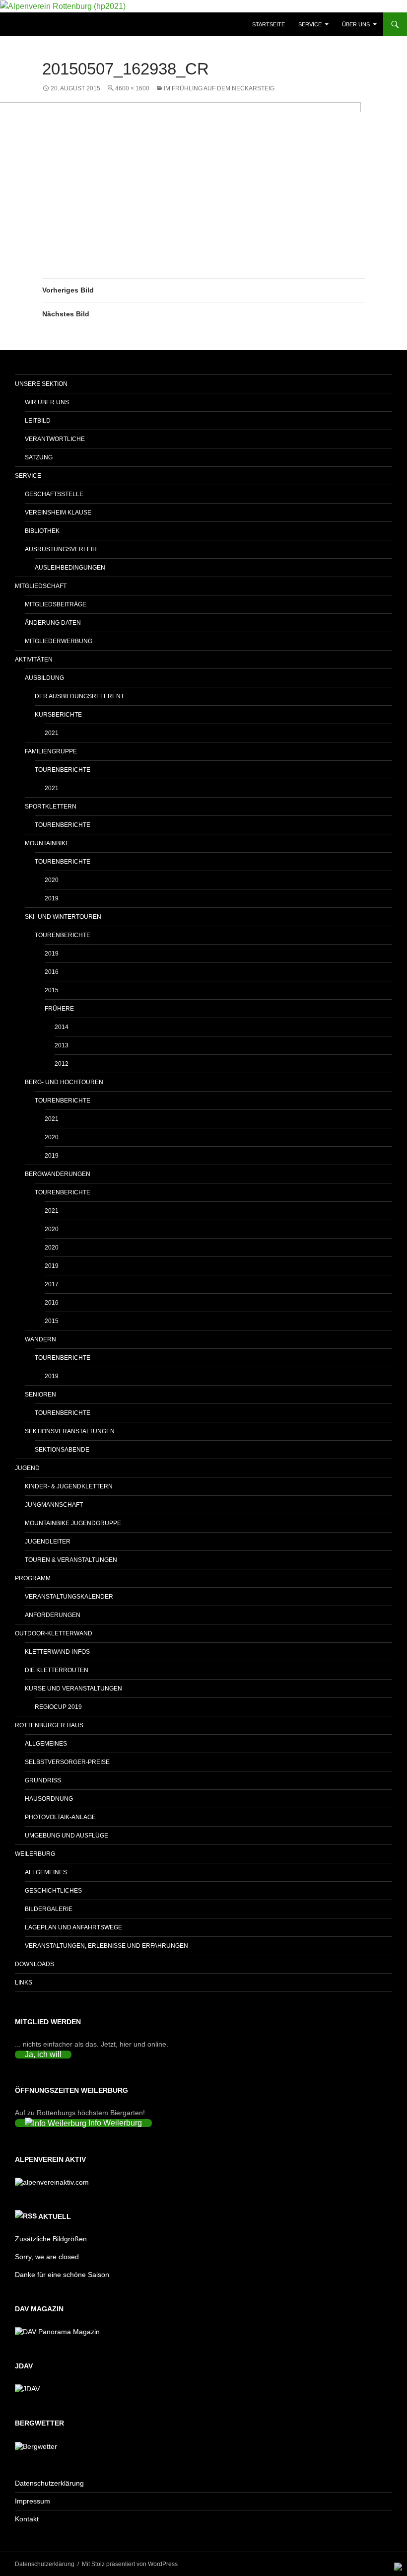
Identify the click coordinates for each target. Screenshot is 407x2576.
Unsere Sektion (41, 384)
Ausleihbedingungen (70, 568)
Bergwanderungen (58, 1174)
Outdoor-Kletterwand (54, 1633)
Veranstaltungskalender (69, 1597)
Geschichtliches (53, 1891)
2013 (62, 1045)
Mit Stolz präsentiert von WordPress (130, 2564)
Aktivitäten (34, 660)
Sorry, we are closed (47, 2257)
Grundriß (43, 1780)
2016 (52, 972)
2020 (52, 880)
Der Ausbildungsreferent (79, 696)
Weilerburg (35, 1854)
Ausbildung (44, 678)
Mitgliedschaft (41, 586)
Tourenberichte (63, 770)
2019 (52, 898)
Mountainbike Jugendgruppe (73, 1523)
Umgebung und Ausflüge (67, 1836)
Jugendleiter (48, 1542)
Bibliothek (42, 531)
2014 (62, 1027)
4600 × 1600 (132, 88)
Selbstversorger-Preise (67, 1762)
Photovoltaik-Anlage (60, 1817)
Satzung (39, 457)
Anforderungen (53, 1615)
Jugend (27, 1468)
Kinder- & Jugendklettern (69, 1486)
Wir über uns (47, 402)
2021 (52, 733)
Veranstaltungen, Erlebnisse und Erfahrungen (106, 1946)
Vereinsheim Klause (58, 513)
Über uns (356, 24)
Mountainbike (47, 843)
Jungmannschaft (54, 1505)
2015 (52, 990)
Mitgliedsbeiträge (56, 604)
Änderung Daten (53, 623)
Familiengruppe (51, 751)
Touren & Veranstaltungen (71, 1560)
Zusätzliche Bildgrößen (51, 2239)
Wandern (40, 1339)
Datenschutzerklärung (49, 2483)
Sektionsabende (62, 1450)
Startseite (269, 24)
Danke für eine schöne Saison (62, 2275)
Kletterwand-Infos (57, 1652)
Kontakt (27, 2519)
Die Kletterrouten (57, 1670)
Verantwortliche (55, 439)
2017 (52, 1284)
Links (24, 1983)
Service (310, 24)
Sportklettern (51, 807)
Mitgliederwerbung (59, 641)
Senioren (40, 1395)
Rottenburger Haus (49, 1725)
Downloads (34, 1964)
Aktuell (55, 2216)
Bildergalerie (49, 1909)
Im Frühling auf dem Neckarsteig (219, 88)
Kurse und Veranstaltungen (73, 1689)
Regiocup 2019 (58, 1707)
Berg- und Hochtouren (64, 1082)
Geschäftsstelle (54, 494)
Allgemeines (46, 1744)
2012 (62, 1064)
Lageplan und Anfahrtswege (73, 1927)
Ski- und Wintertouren (63, 917)
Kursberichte (58, 715)
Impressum (33, 2501)
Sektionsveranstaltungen (70, 1431)
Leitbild (38, 421)
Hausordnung (49, 1799)
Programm (33, 1578)
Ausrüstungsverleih (61, 549)
